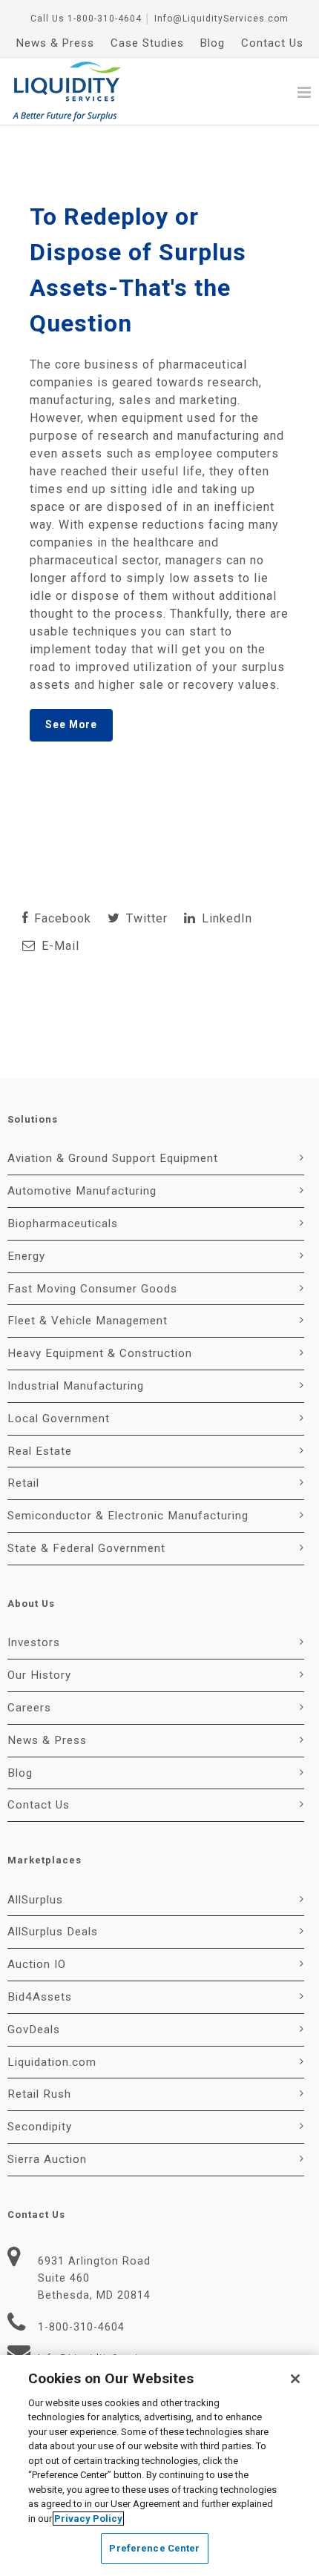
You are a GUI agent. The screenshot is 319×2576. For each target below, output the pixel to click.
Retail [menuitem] (23, 1483)
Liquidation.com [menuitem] (52, 2062)
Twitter (145, 918)
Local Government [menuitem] (59, 1419)
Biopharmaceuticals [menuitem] (63, 1223)
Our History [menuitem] (39, 1675)
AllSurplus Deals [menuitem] (53, 1932)
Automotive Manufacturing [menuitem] (82, 1191)
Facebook (61, 918)
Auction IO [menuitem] (37, 1964)
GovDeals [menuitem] (34, 2030)
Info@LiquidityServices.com (221, 19)
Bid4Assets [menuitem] (40, 1997)
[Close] (295, 2379)
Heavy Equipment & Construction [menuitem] (100, 1353)
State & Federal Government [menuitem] (86, 1548)
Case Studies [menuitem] (147, 43)
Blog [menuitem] (213, 43)
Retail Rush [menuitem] (39, 2094)
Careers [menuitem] (29, 1708)
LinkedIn (225, 918)
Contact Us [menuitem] (272, 43)
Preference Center (154, 2548)
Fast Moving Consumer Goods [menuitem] (92, 1289)
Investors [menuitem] (34, 1642)
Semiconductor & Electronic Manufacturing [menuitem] (128, 1516)
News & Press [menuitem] (55, 43)
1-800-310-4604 (105, 19)
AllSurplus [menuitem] (35, 1900)
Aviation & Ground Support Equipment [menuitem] (113, 1158)
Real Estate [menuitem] (40, 1451)
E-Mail (59, 946)
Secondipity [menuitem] (40, 2127)
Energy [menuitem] (26, 1256)
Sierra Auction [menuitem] (47, 2159)
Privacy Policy (88, 2519)
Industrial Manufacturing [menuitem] (76, 1386)
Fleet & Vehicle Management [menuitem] (88, 1321)
